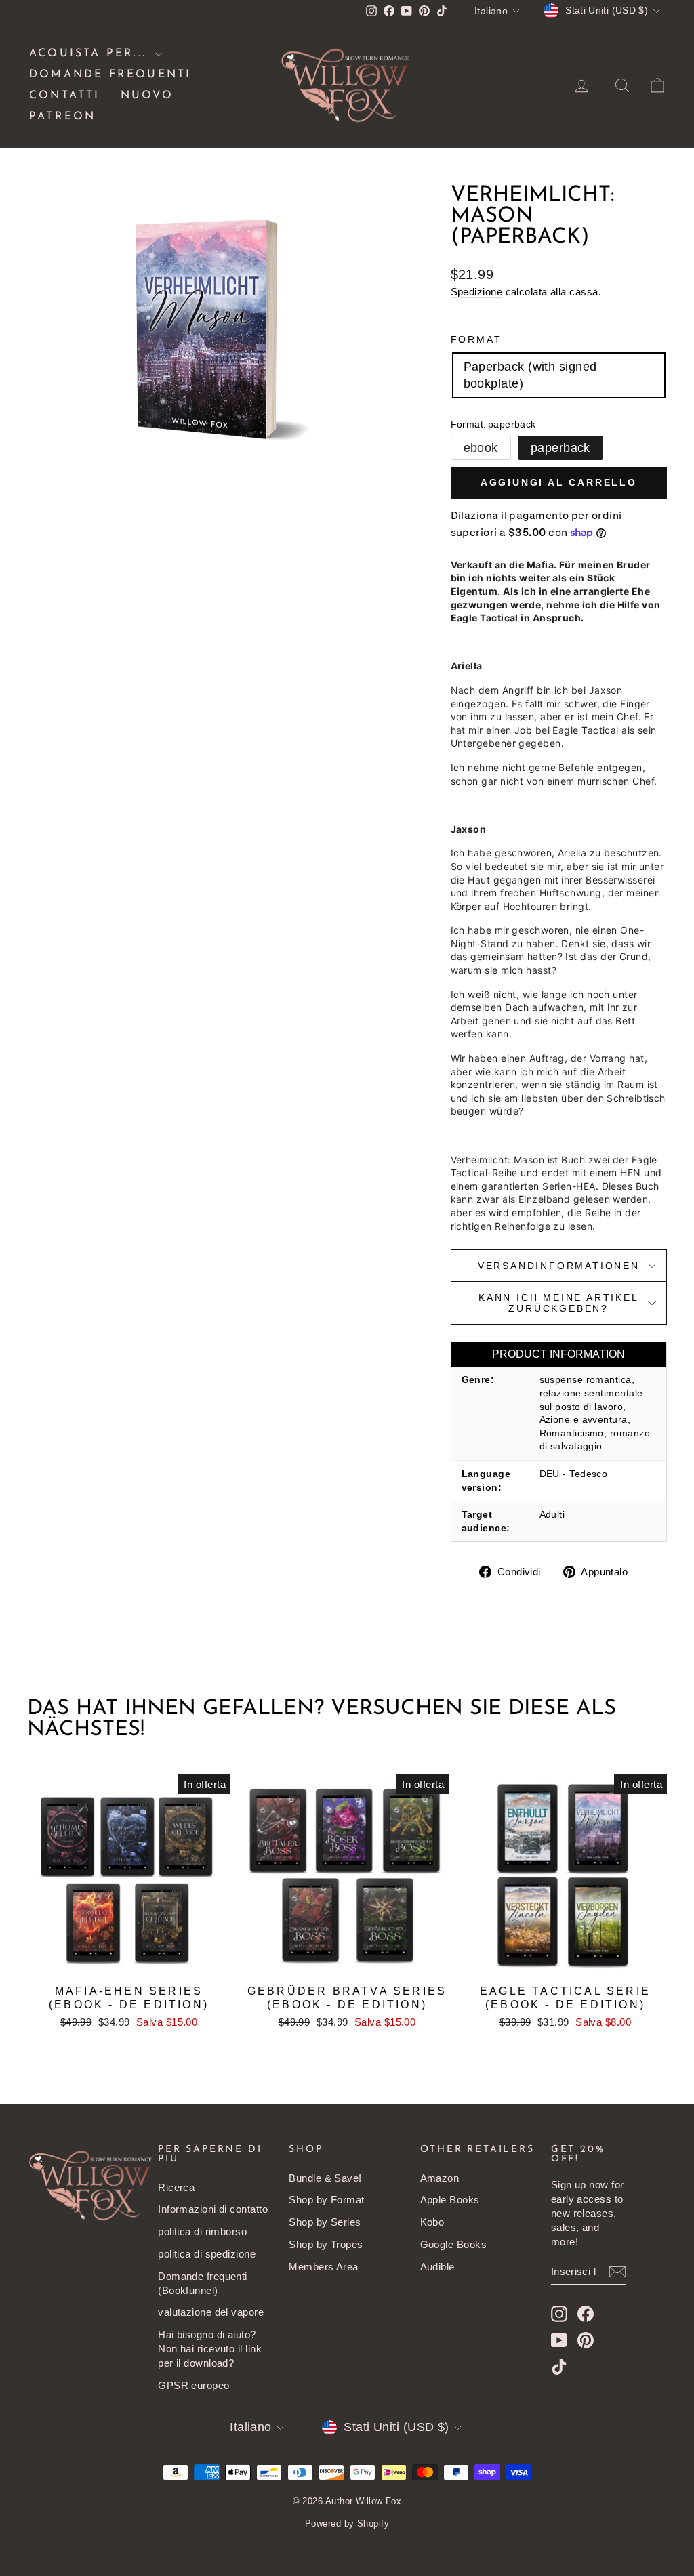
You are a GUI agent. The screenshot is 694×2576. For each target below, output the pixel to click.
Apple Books (450, 2200)
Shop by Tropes (326, 2244)
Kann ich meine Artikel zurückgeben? (559, 1303)
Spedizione (477, 292)
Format (476, 339)
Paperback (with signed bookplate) (530, 375)
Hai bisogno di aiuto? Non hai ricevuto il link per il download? (210, 2349)
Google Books (453, 2244)
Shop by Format (326, 2200)
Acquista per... (90, 54)
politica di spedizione (207, 2254)
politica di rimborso (202, 2231)
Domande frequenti (110, 75)
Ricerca (176, 2187)
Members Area (323, 2267)
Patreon (62, 117)
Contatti (65, 96)
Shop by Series (325, 2222)
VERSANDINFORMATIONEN (559, 1266)
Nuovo (147, 96)
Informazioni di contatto (213, 2209)
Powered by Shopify (347, 2523)
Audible (437, 2267)
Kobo (432, 2222)
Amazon (440, 2178)
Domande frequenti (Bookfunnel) (203, 2283)
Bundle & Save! (325, 2178)
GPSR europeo (193, 2385)
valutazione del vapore (211, 2312)
